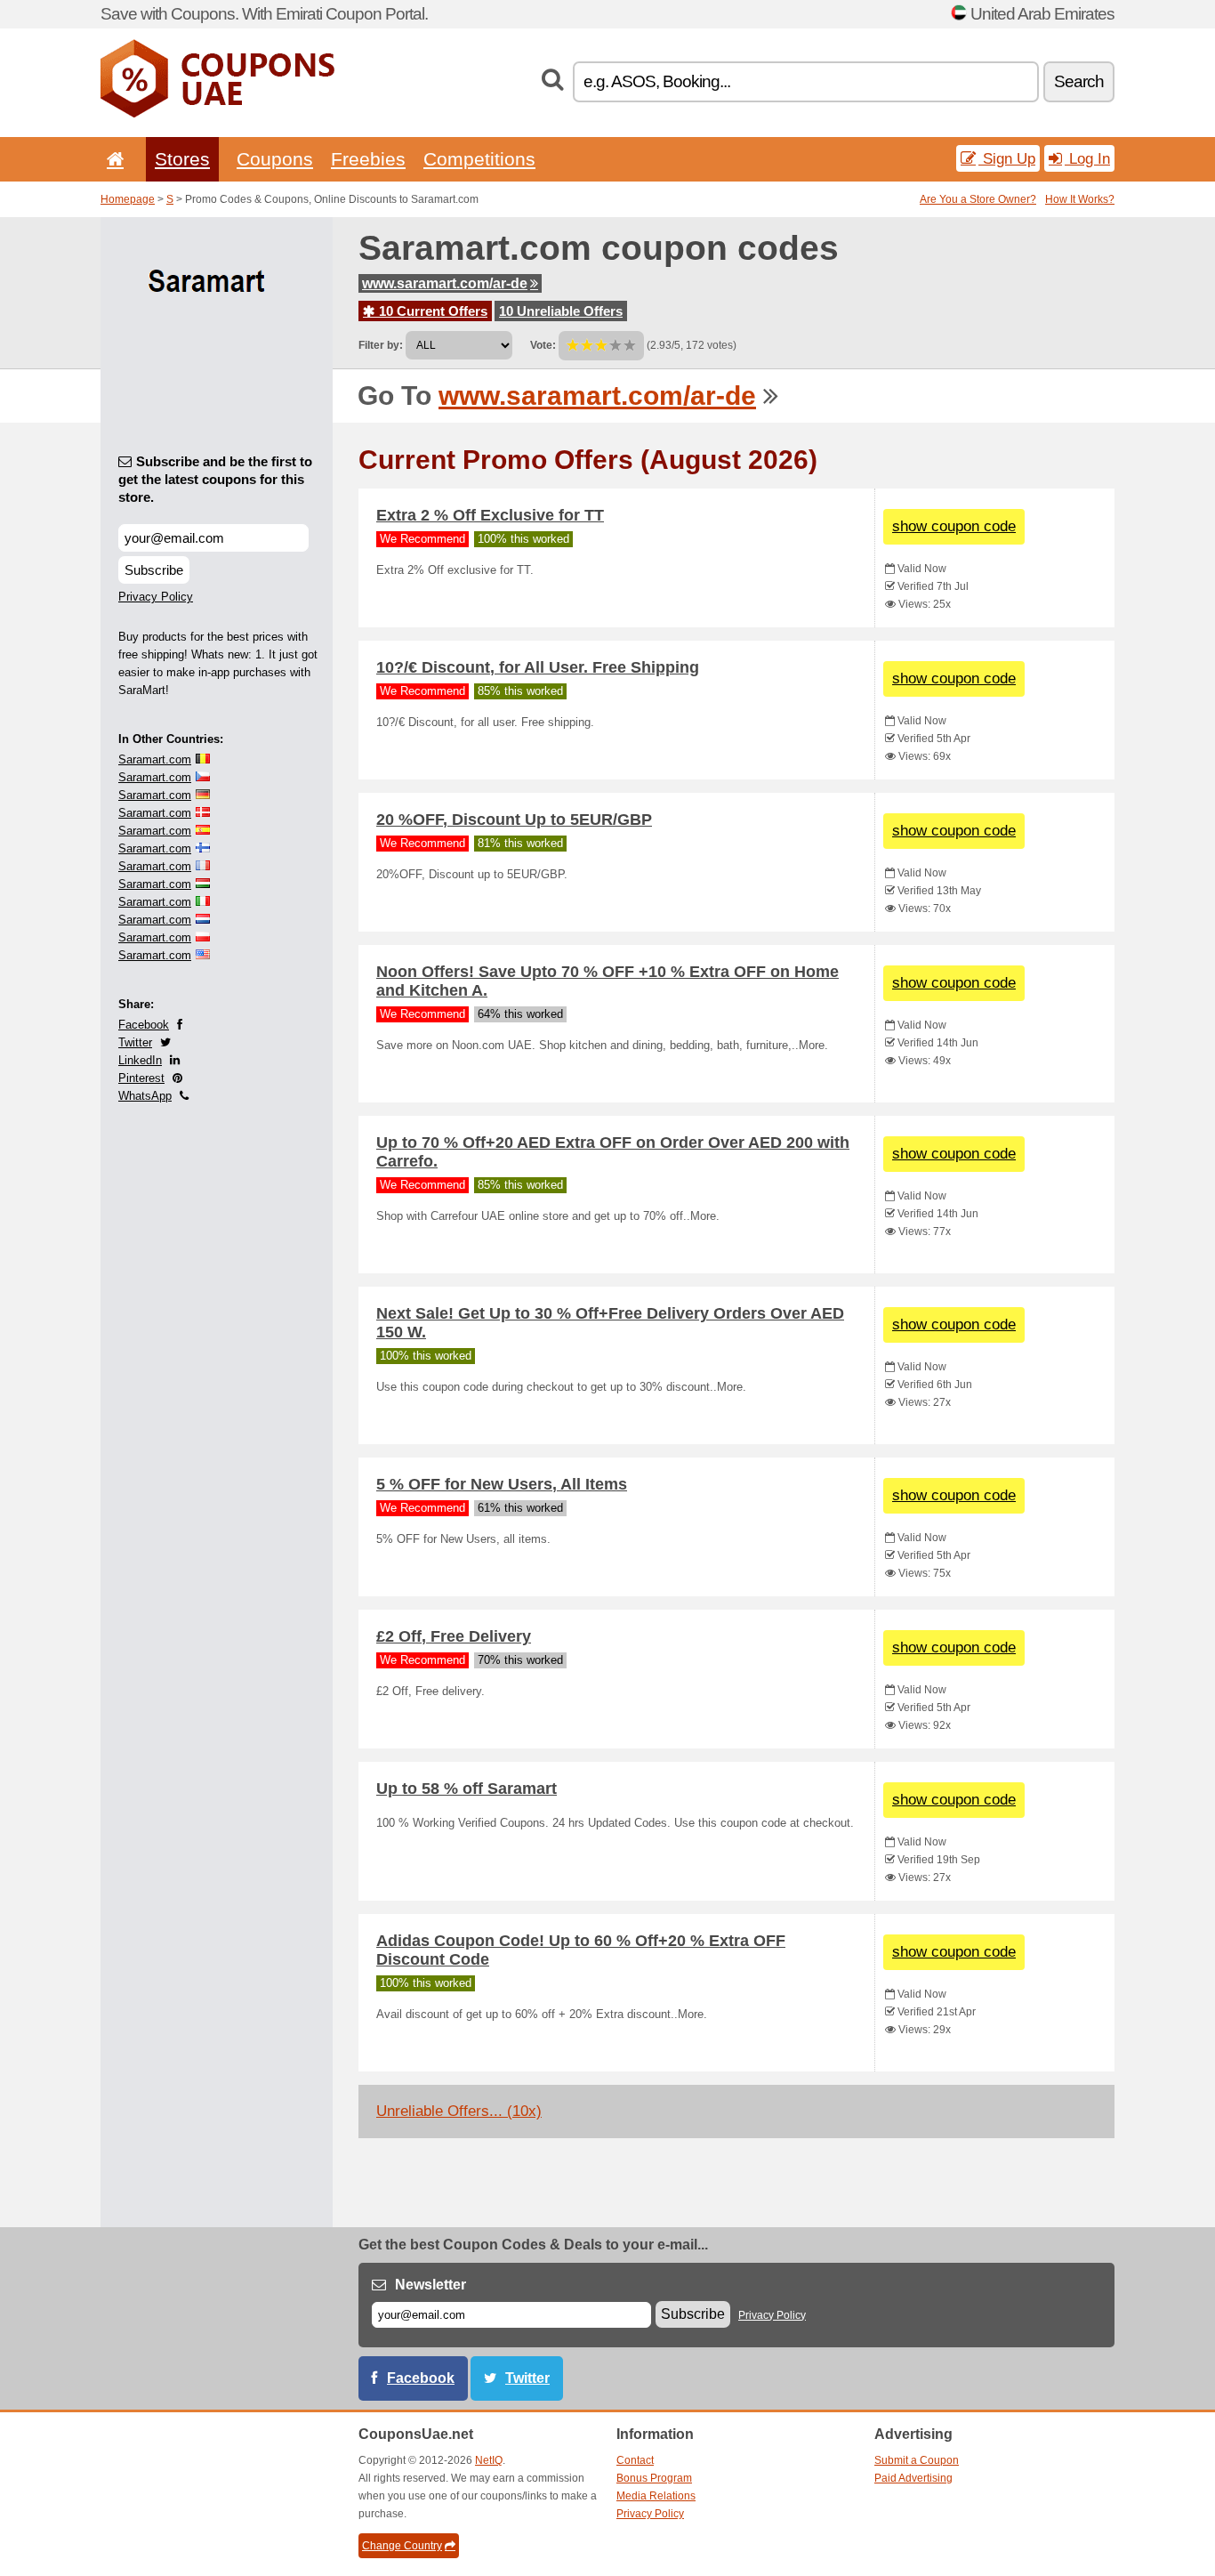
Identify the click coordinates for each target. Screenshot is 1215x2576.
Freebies (368, 159)
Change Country (402, 2546)
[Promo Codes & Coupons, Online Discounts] (217, 114)
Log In (1087, 158)
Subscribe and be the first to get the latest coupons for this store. (215, 479)
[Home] (112, 159)
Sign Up (1007, 158)
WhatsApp (145, 1096)
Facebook (144, 1025)
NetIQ (489, 2460)
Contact (635, 2460)
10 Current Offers (431, 311)
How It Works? (1080, 199)
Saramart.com (155, 759)
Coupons (275, 159)
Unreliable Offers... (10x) (459, 2111)
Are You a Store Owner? (978, 199)
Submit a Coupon (917, 2460)
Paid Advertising (913, 2478)
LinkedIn (140, 1060)
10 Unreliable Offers (561, 311)
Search (1079, 81)
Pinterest (141, 1078)
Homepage (128, 199)
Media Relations (656, 2496)
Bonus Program (654, 2478)
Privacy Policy (156, 597)
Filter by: (381, 345)
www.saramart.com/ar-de (445, 283)
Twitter (135, 1042)
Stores (182, 159)
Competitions (479, 159)
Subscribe (154, 570)
